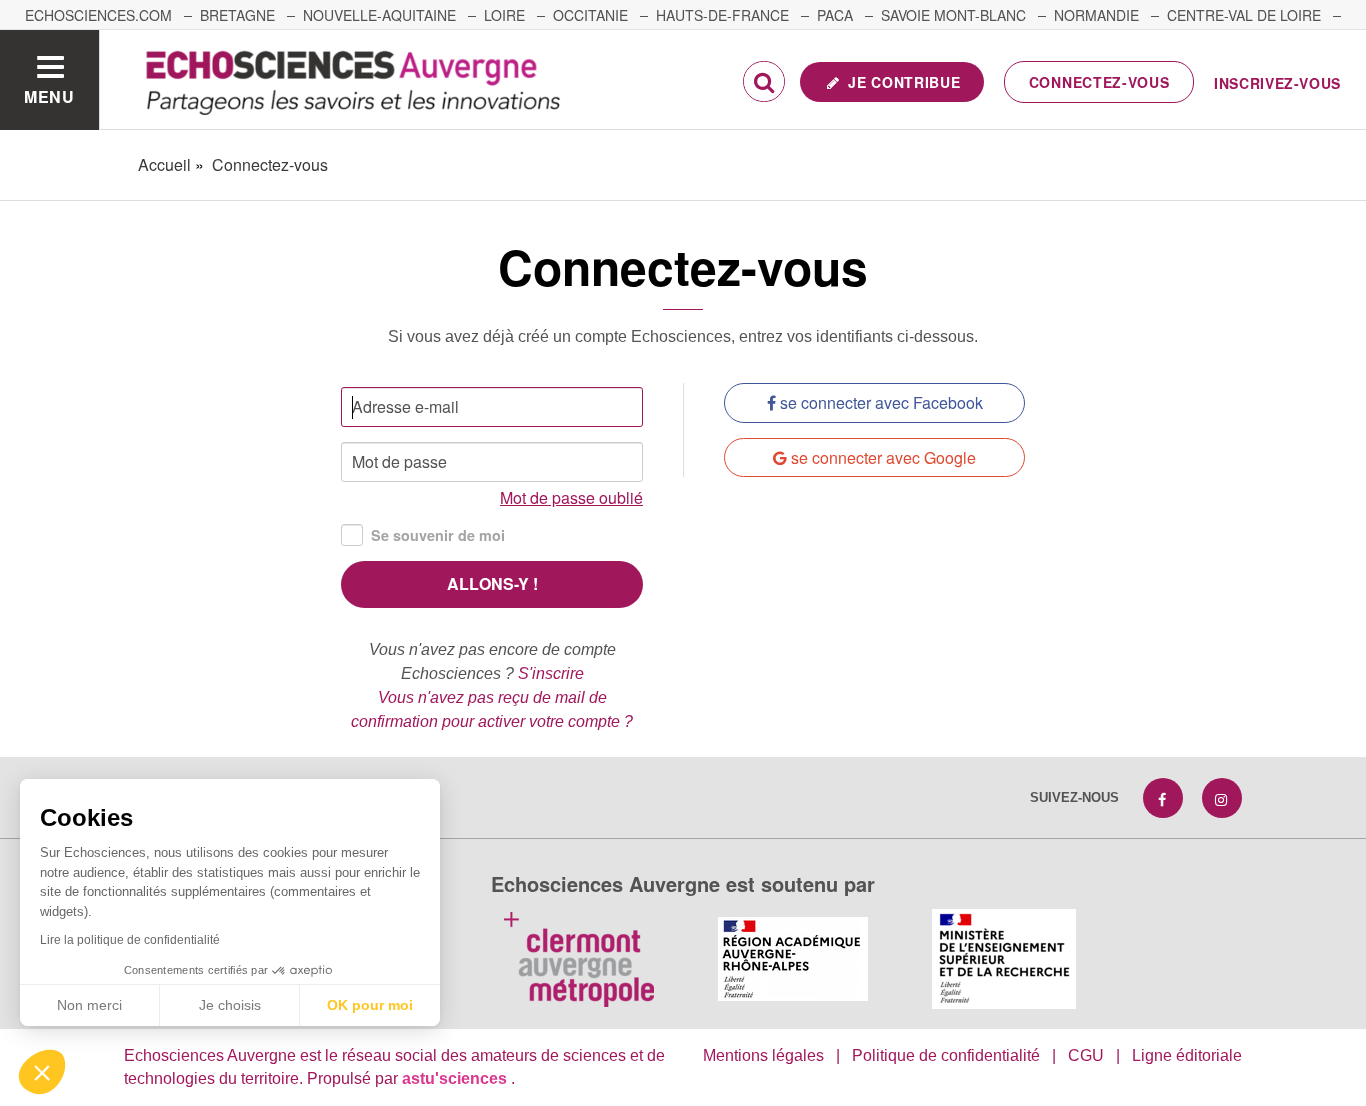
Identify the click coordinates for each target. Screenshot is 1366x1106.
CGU (1086, 1055)
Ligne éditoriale (1187, 1055)
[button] (42, 1072)
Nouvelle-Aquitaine (379, 15)
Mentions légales (763, 1055)
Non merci (89, 1005)
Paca (835, 15)
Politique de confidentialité (946, 1055)
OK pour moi (370, 1005)
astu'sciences (456, 1078)
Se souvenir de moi (438, 535)
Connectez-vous (1099, 82)
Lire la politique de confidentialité (130, 940)
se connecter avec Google (881, 457)
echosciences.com (98, 15)
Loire (504, 15)
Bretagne (237, 15)
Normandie (1096, 15)
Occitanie (590, 15)
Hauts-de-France (722, 15)
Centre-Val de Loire (1244, 15)
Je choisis (230, 1005)
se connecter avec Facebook (879, 402)
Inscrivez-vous (1277, 83)
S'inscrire (551, 673)
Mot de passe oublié (571, 497)
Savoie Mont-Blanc (953, 15)
